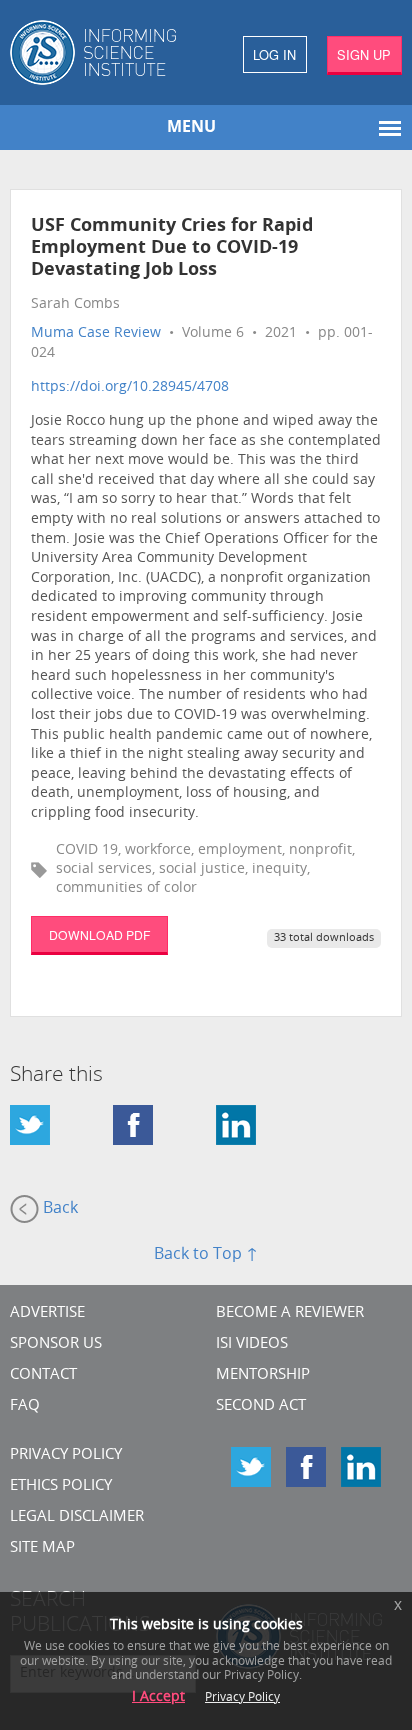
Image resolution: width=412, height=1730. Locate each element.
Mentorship (263, 1375)
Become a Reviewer (290, 1313)
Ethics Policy (61, 1486)
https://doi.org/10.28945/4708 (130, 387)
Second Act (261, 1406)
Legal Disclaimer (77, 1517)
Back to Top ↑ (206, 1255)
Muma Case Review (96, 333)
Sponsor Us (56, 1344)
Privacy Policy (66, 1455)
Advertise (47, 1313)
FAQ (25, 1406)
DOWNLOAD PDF (99, 934)
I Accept (158, 1697)
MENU (191, 128)
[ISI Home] (103, 52)
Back (58, 1209)
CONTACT (43, 1375)
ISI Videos (252, 1344)
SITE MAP (42, 1548)
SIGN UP (364, 54)
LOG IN (274, 54)
